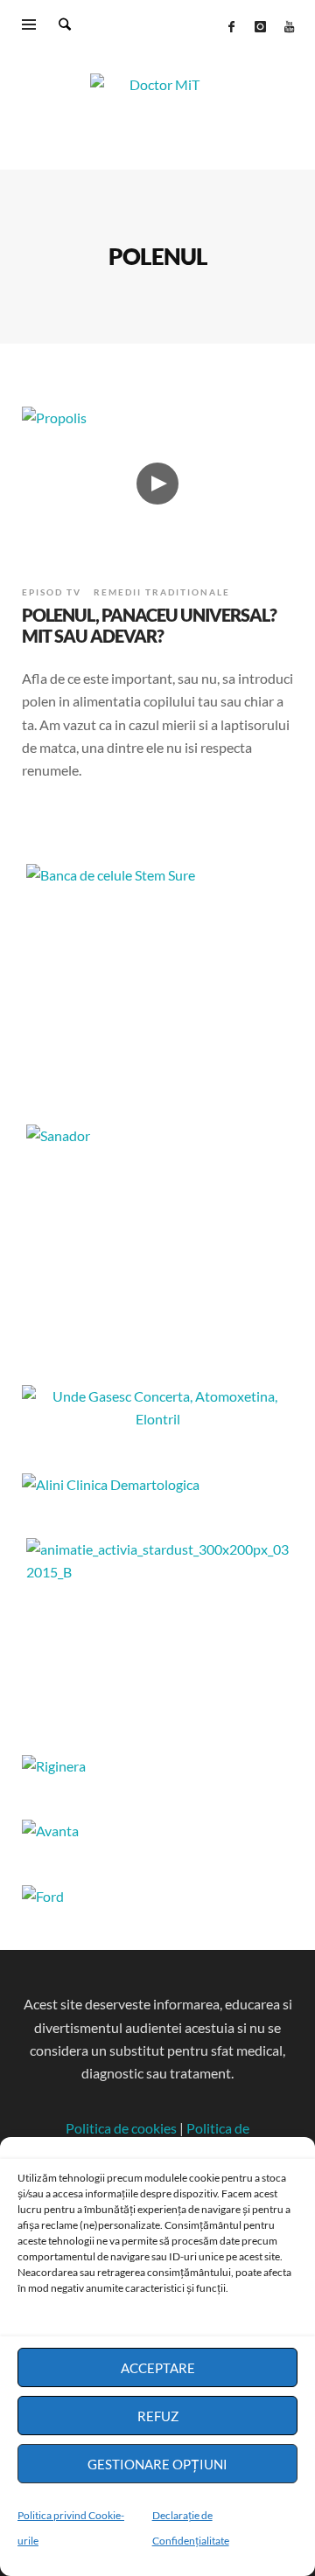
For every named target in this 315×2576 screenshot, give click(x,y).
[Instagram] (260, 26)
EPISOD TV (52, 592)
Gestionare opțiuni (157, 2464)
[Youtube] (289, 26)
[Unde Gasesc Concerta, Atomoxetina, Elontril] (157, 1419)
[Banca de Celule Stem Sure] (157, 973)
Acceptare (158, 2368)
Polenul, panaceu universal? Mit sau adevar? (149, 625)
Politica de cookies (121, 2128)
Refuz (158, 2416)
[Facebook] (231, 26)
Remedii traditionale (162, 592)
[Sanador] (157, 1234)
